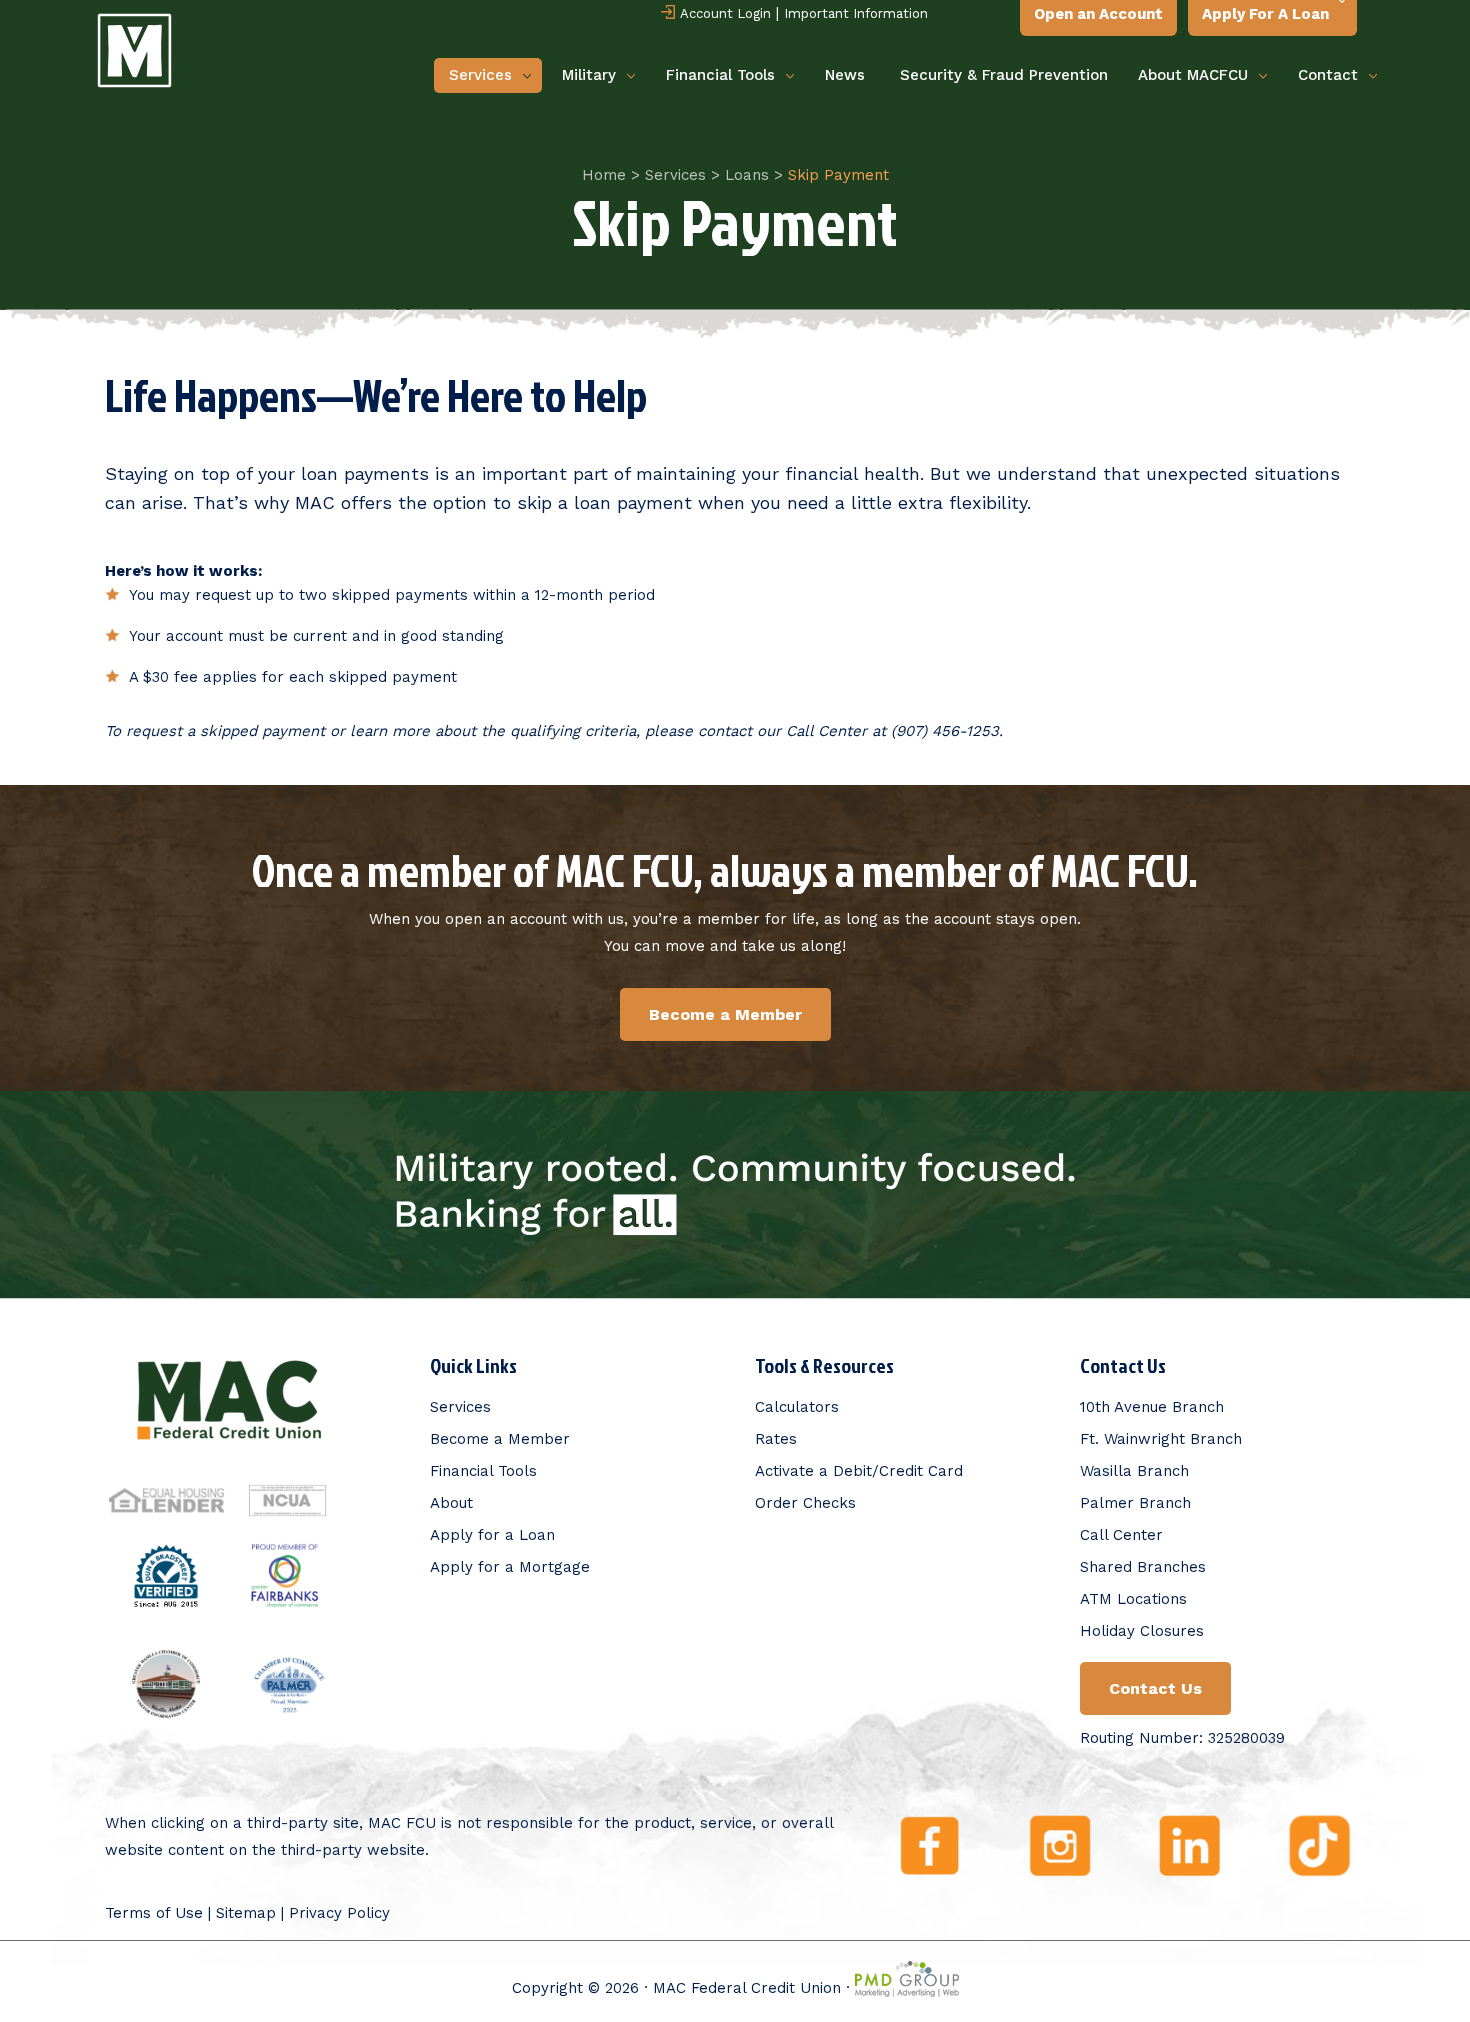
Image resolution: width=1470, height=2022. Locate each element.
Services (480, 75)
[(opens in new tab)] (166, 1512)
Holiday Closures (1142, 1631)
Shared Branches (1143, 1567)
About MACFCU (1193, 75)
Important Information (856, 13)
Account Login (725, 13)
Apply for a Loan (492, 1535)
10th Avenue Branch (1152, 1407)
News (845, 75)
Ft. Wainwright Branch (1161, 1439)
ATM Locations (1133, 1599)
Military (589, 75)
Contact (1328, 75)
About (451, 1503)
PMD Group (907, 1979)
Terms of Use (154, 1913)
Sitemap (246, 1913)
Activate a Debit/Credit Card (859, 1471)
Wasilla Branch (1134, 1471)
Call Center (1121, 1535)
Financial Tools (720, 75)
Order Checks (805, 1503)
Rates (776, 1439)
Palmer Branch (1135, 1503)
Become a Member (500, 1439)
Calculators (797, 1407)
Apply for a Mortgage (510, 1567)
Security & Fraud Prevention (1004, 75)
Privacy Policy (339, 1913)
